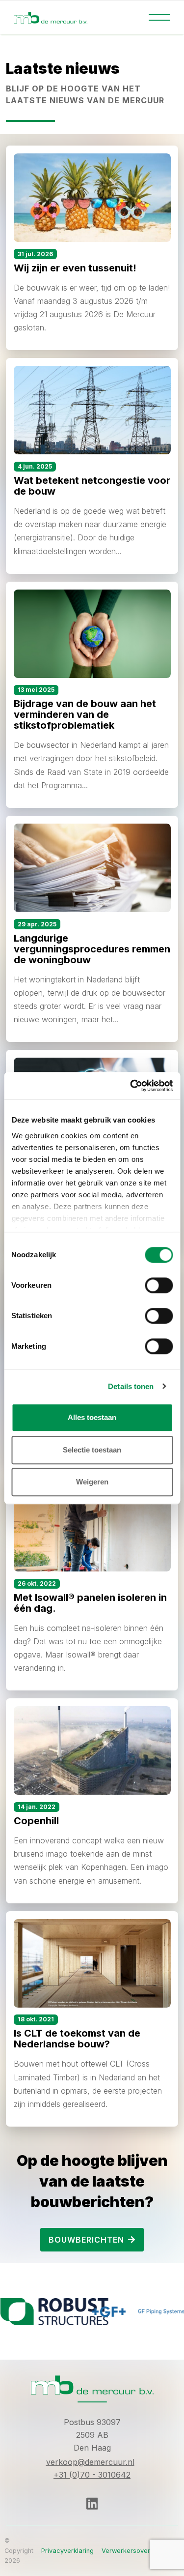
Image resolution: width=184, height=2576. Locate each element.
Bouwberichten (86, 2240)
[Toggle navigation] (159, 17)
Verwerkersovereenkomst (141, 2551)
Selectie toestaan (92, 1450)
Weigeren (92, 1482)
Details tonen (131, 1386)
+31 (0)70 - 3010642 (92, 2475)
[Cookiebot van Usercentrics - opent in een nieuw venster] (131, 1086)
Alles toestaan (92, 1417)
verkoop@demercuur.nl (90, 2462)
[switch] (159, 1285)
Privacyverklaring (67, 2551)
